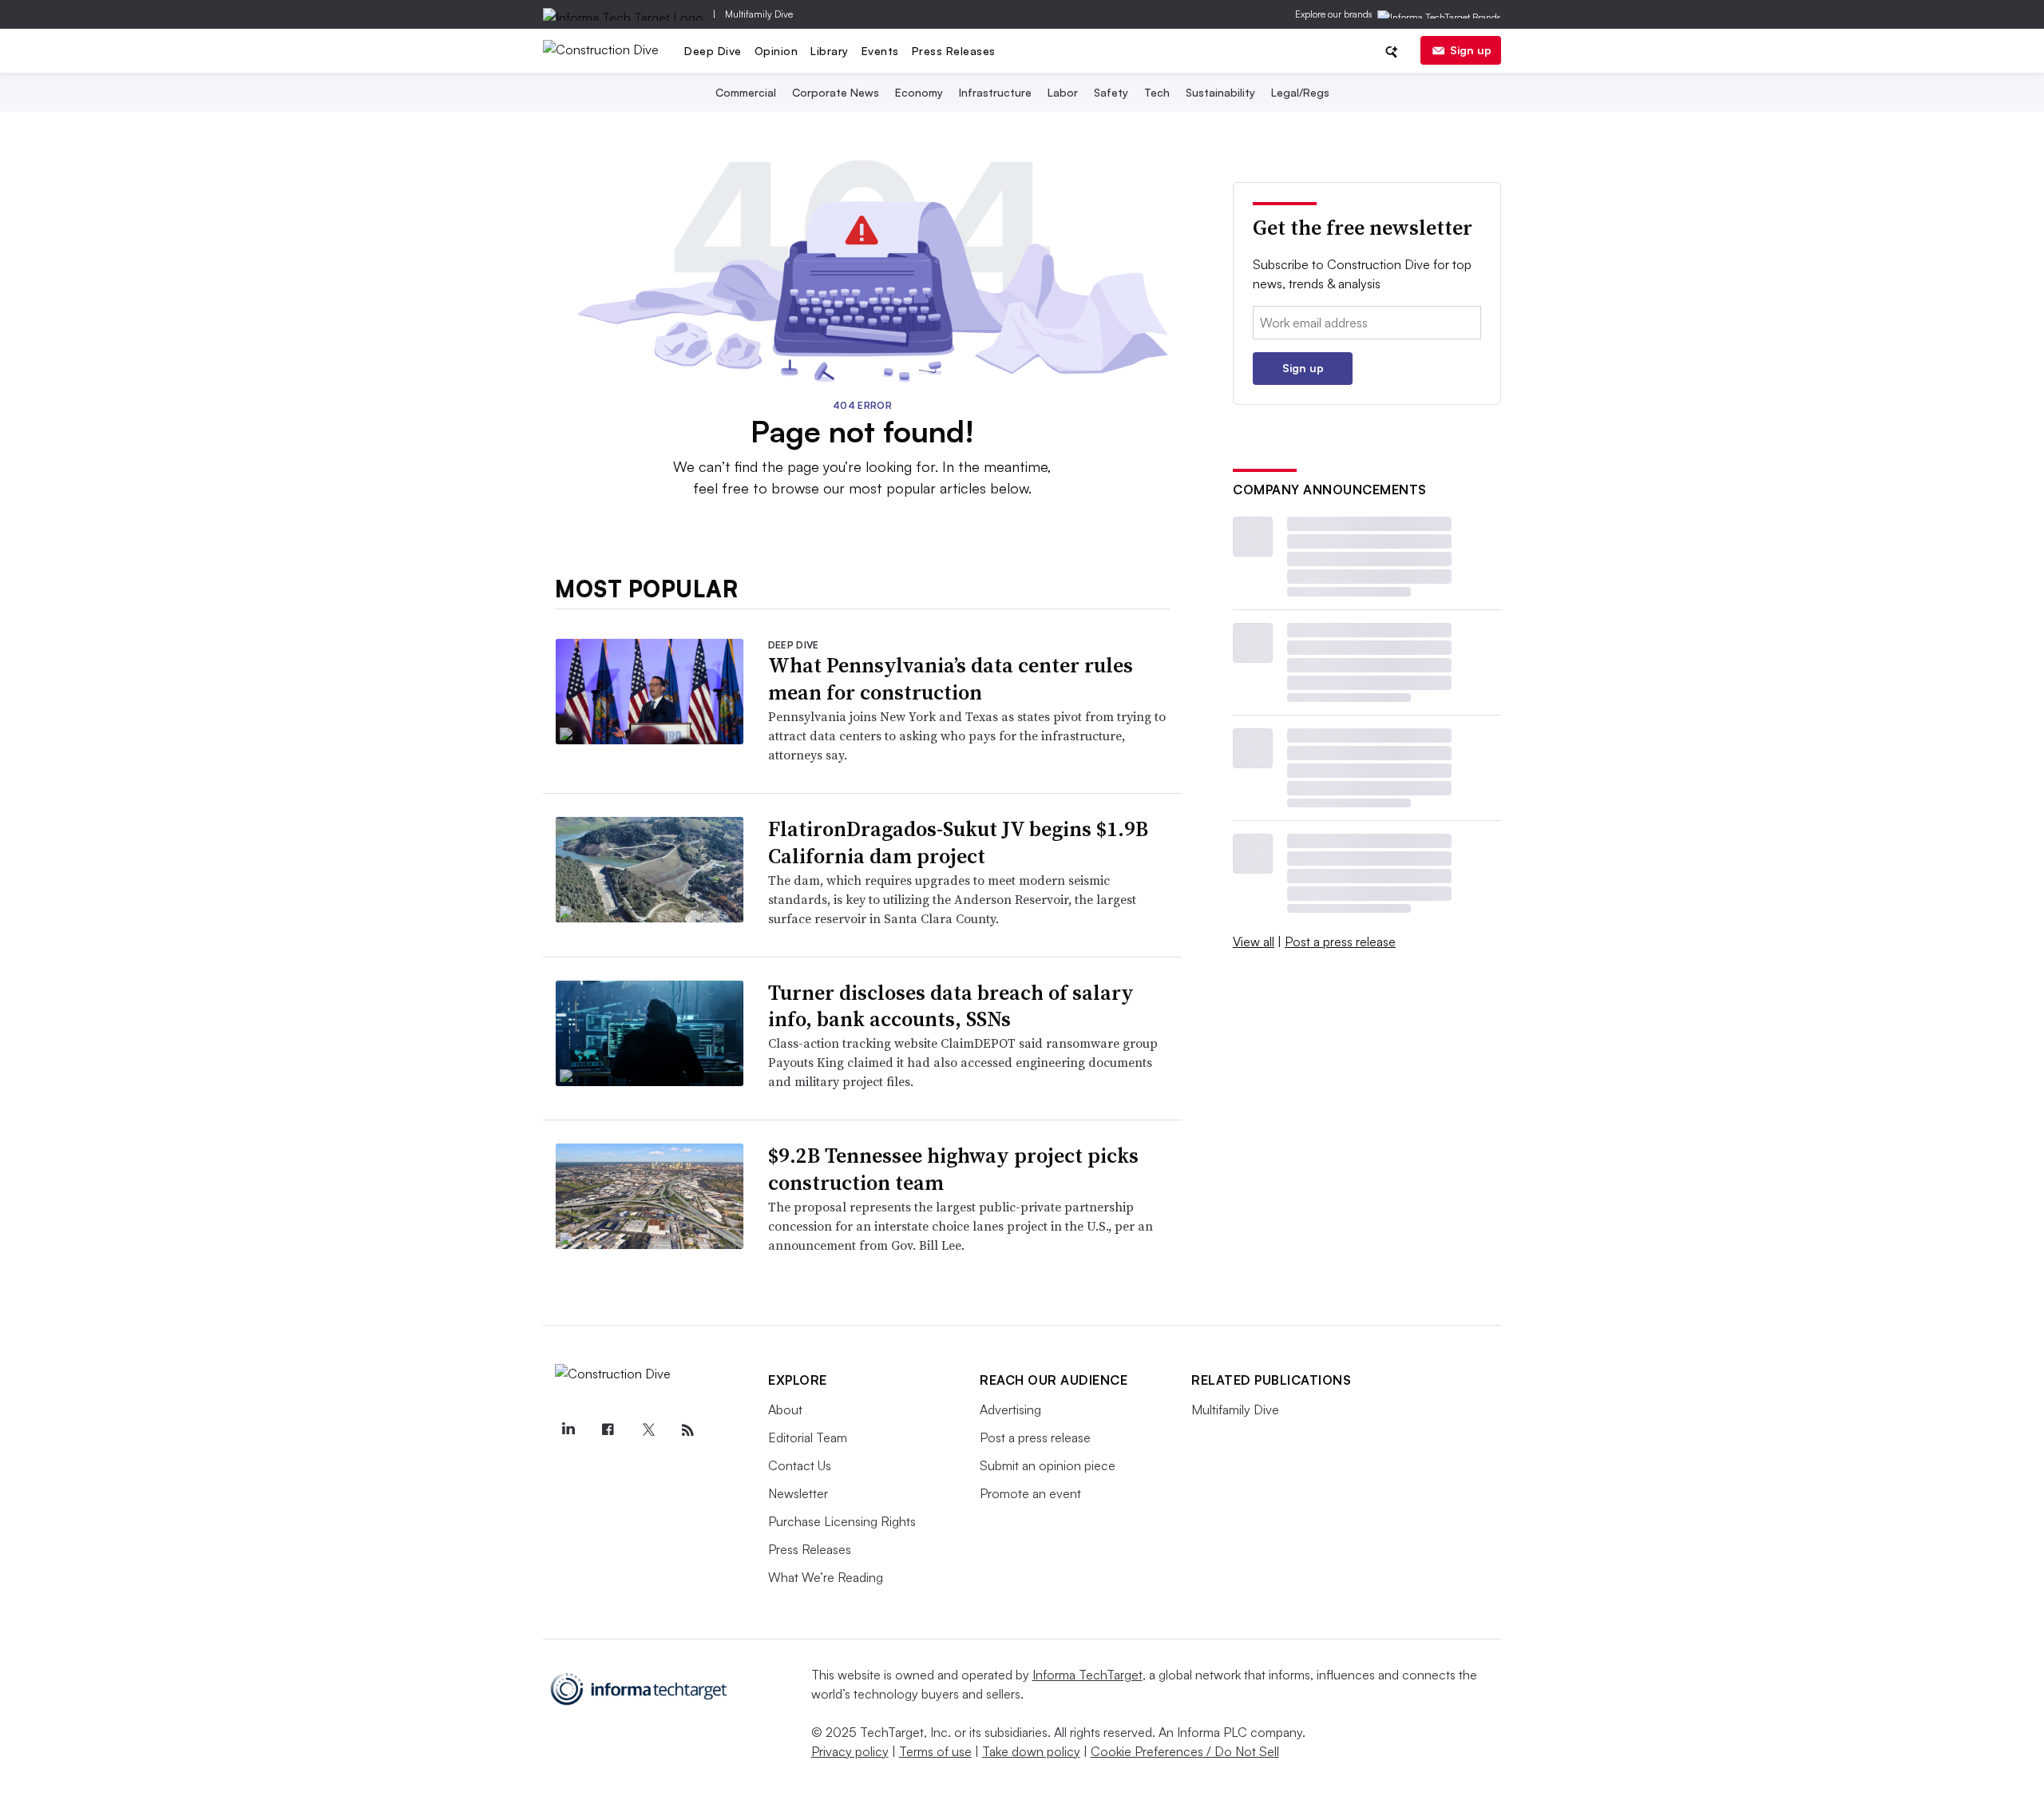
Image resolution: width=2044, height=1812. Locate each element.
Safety (1111, 92)
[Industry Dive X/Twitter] (648, 1430)
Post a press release (1340, 942)
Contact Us (800, 1465)
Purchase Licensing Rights (842, 1521)
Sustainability (1220, 92)
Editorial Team (808, 1437)
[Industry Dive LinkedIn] (568, 1430)
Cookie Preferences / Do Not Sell (1185, 1751)
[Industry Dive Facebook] (608, 1430)
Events (880, 51)
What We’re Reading (826, 1577)
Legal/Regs (1300, 92)
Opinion (776, 51)
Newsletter (798, 1493)
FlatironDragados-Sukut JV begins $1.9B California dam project (958, 843)
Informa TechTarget (1087, 1675)
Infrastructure (995, 92)
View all (1254, 942)
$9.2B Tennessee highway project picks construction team (953, 1169)
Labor (1063, 92)
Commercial (746, 92)
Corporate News (836, 92)
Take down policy (1031, 1751)
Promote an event (1030, 1493)
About (785, 1410)
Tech (1157, 92)
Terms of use (935, 1751)
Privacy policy (850, 1751)
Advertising (1010, 1410)
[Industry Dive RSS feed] (687, 1430)
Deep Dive (713, 51)
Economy (919, 92)
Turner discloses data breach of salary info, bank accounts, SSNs (951, 1006)
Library (830, 51)
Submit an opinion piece (1048, 1465)
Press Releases (954, 51)
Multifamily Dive (759, 14)
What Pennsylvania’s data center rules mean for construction (951, 679)
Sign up (1471, 50)
